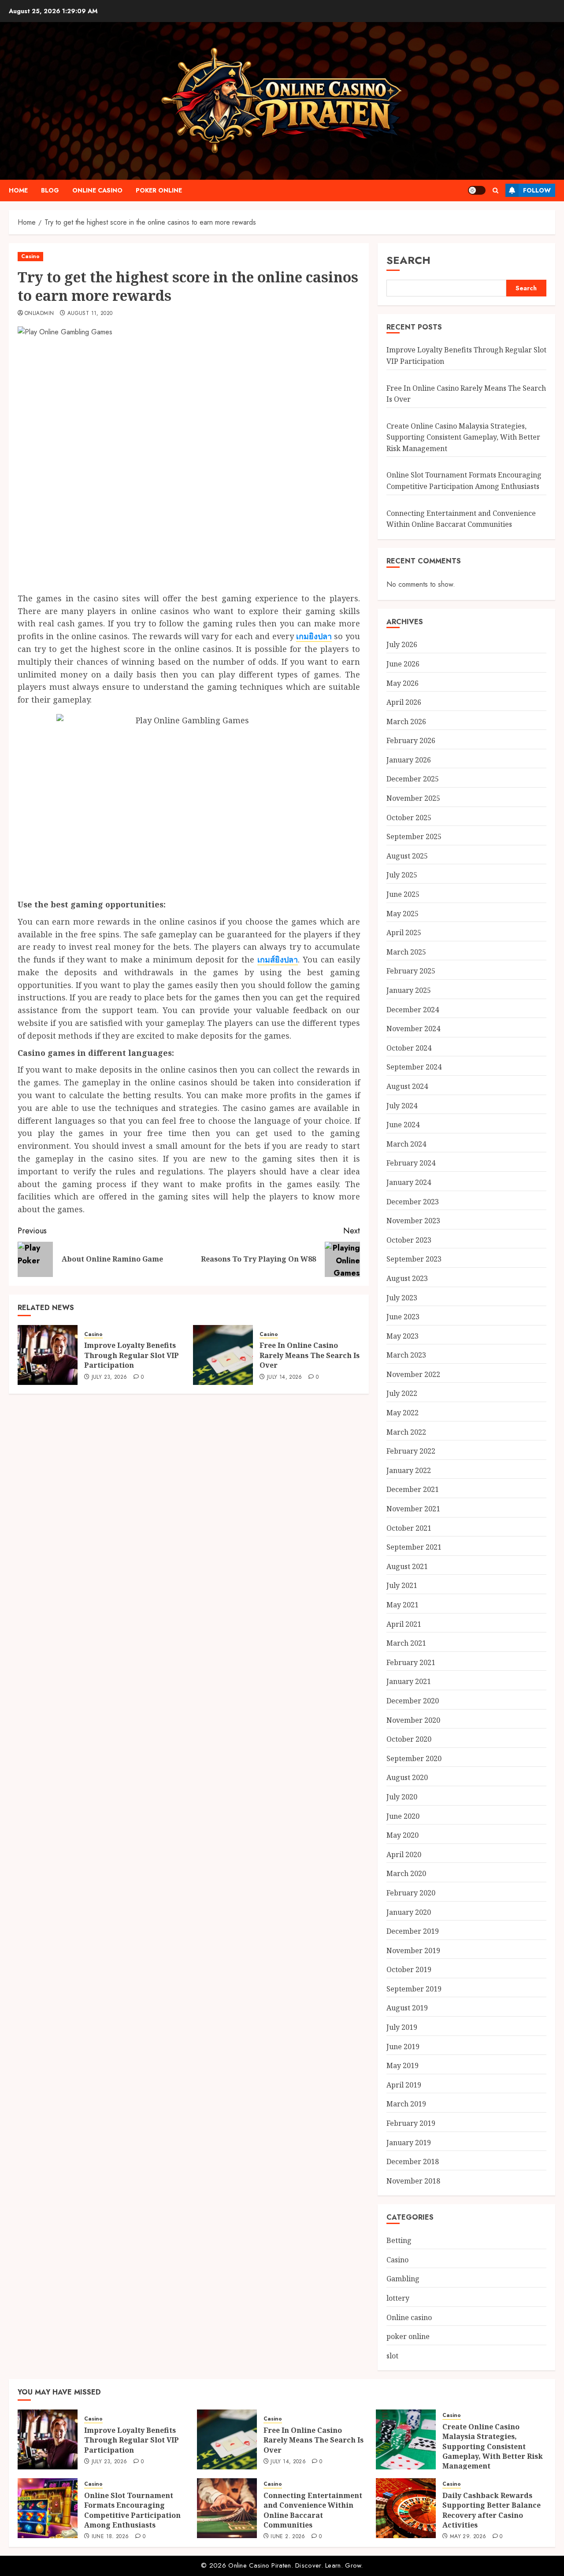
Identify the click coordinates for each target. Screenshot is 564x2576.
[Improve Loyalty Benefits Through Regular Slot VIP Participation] (48, 1355)
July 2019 (402, 2027)
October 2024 (409, 1048)
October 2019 (409, 1969)
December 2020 (413, 1701)
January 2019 (409, 2143)
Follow (537, 190)
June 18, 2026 (110, 2537)
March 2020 (406, 1873)
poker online (159, 190)
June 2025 (403, 894)
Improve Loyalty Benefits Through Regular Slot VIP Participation (132, 1355)
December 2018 (413, 2161)
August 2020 (407, 1777)
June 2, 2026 (288, 2537)
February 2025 (411, 971)
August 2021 (407, 1566)
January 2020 (409, 1912)
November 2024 (413, 1029)
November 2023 (413, 1221)
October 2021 (409, 1528)
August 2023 (407, 1278)
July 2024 (402, 1106)
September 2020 (414, 1758)
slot (392, 2356)
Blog (50, 190)
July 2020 (402, 1797)
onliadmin (39, 314)
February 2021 (411, 1662)
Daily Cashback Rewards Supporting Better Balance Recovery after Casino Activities (492, 2510)
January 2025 (409, 990)
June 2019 (403, 2047)
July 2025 (402, 875)
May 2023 (403, 1336)
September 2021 (414, 1547)
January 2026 (409, 760)
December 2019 (413, 1931)
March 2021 (406, 1643)
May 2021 (403, 1605)
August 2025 (407, 856)
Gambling (403, 2279)
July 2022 (402, 1393)
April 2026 (404, 702)
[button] (495, 191)
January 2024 (409, 1182)
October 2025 (409, 818)
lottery (398, 2298)
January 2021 (409, 1681)
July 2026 (402, 644)
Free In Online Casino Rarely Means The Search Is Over (310, 1355)
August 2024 (407, 1086)
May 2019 (403, 2065)
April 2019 (404, 2085)
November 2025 (413, 798)
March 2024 (406, 1144)
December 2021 (413, 1489)
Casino (30, 256)
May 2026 (403, 683)
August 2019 (407, 2008)
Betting (399, 2240)
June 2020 (403, 1816)
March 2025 (406, 952)
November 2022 (413, 1374)
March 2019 (406, 2104)
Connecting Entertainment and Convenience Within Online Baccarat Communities (313, 2510)
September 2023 (414, 1259)
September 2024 (414, 1067)
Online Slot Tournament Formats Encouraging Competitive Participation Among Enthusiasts (132, 2510)
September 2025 (414, 836)
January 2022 (409, 1470)
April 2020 (404, 1854)
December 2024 (413, 1010)
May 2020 (403, 1835)
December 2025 (413, 779)
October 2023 (409, 1240)
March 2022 (406, 1432)
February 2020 (411, 1893)
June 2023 (403, 1317)
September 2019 (414, 1989)
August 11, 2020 (90, 314)
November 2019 (413, 1951)
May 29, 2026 (468, 2537)
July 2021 (402, 1585)
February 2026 (411, 740)
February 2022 (411, 1451)
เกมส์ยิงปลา (278, 959)
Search (408, 260)
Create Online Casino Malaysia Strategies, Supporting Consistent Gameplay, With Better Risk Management (463, 437)
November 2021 (413, 1509)
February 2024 (411, 1163)
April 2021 (404, 1624)
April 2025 (404, 933)
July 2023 (402, 1297)
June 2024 (403, 1125)
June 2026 (403, 664)
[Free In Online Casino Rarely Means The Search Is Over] (223, 1355)
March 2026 (406, 722)
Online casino (97, 190)
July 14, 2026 (285, 1377)
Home (18, 190)
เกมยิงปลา (314, 636)
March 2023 (406, 1355)
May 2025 (403, 914)
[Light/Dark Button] (477, 190)
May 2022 (403, 1413)
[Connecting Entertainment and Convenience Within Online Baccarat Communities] (227, 2508)
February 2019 (411, 2123)
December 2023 (413, 1201)
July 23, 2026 (109, 1377)
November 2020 (413, 1720)
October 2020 (409, 1739)
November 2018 (413, 2181)
